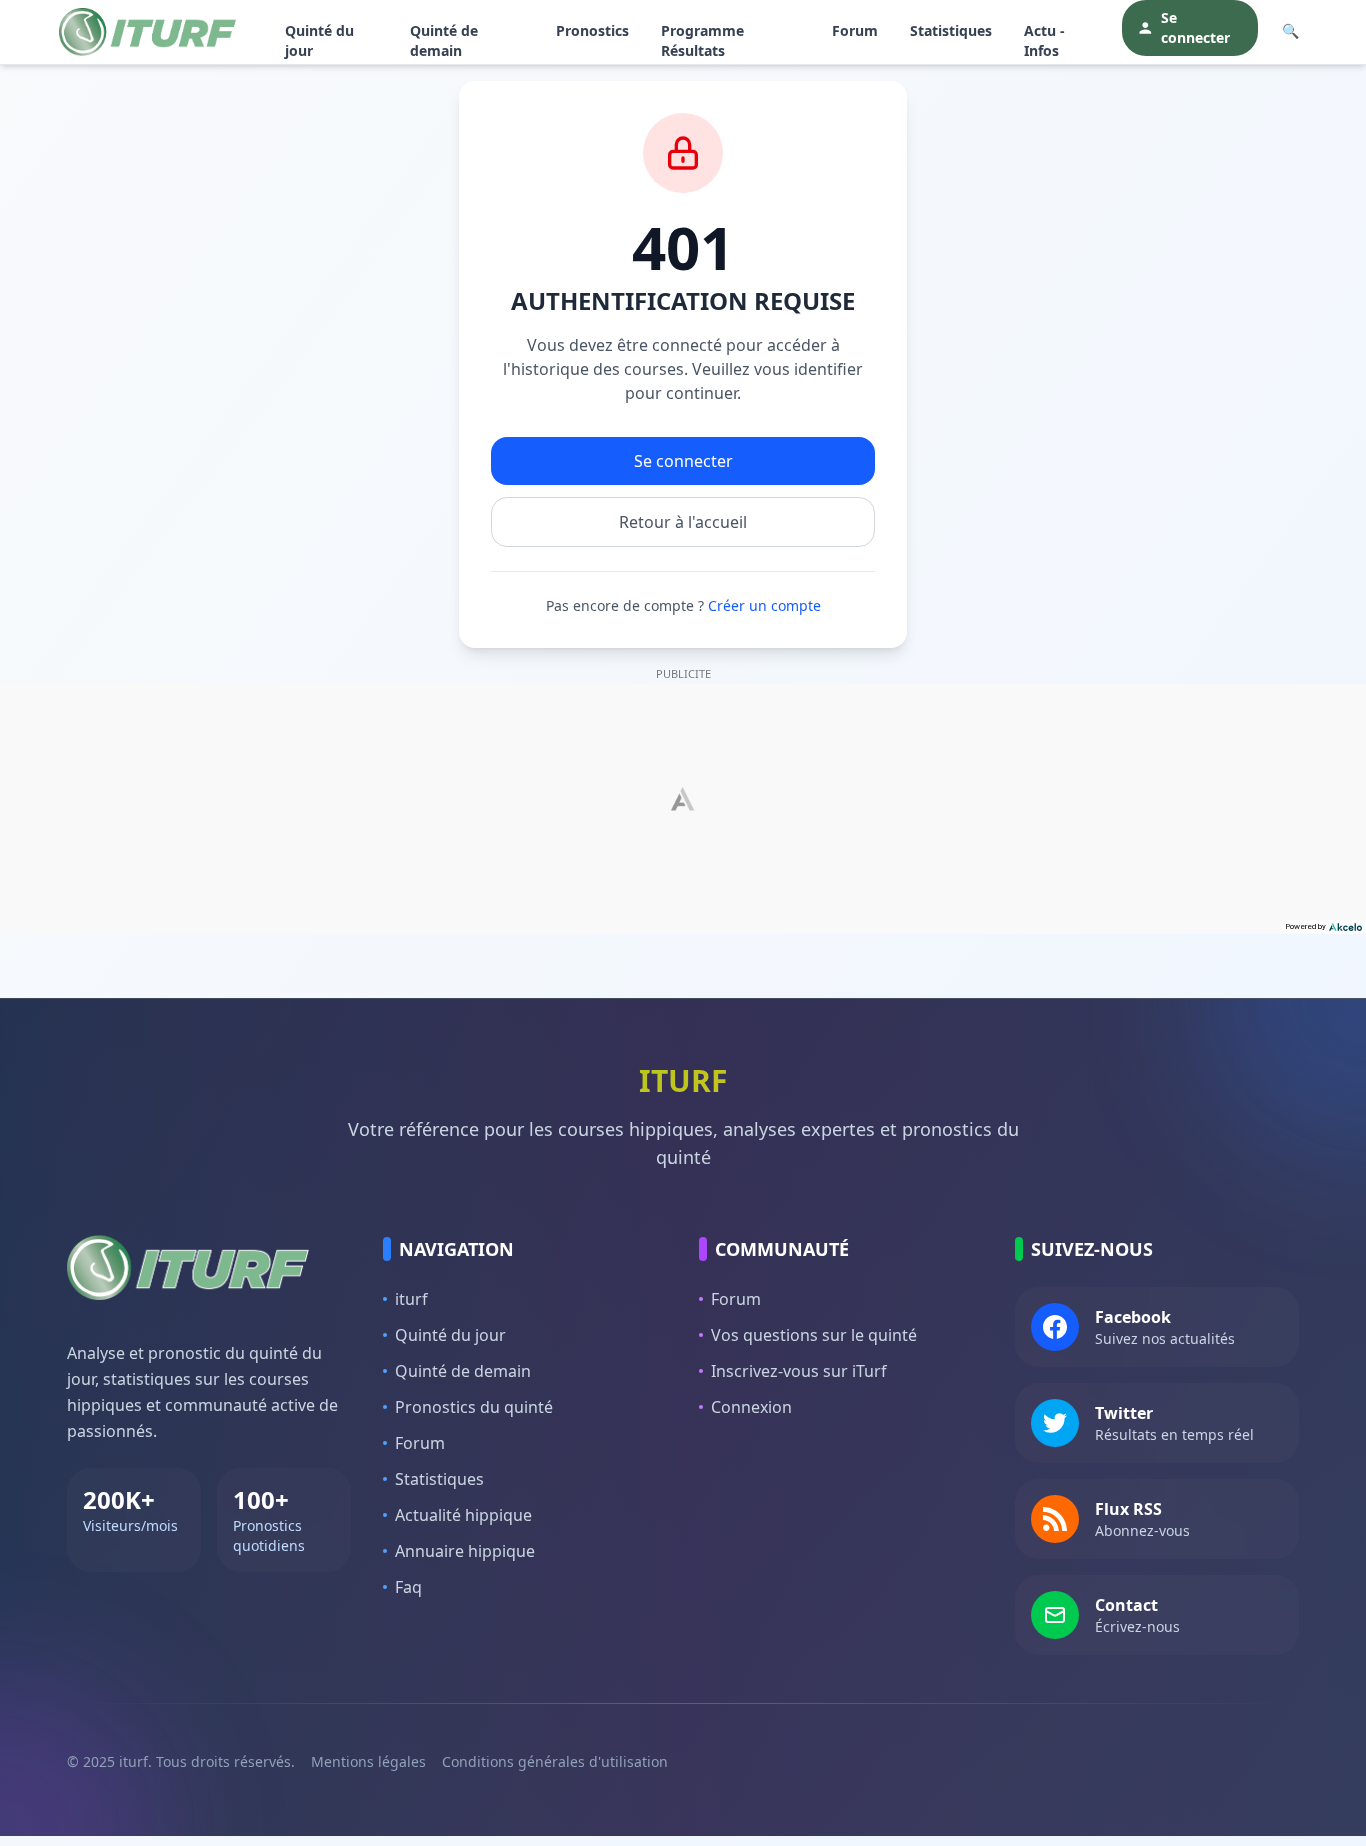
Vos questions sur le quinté (814, 1335)
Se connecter (1195, 27)
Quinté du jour (319, 40)
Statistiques (951, 30)
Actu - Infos (1044, 40)
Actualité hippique (463, 1515)
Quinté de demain (444, 40)
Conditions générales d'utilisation (555, 1761)
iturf (411, 1299)
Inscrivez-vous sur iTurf (799, 1371)
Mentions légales (368, 1761)
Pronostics (592, 30)
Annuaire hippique (465, 1551)
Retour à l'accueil (683, 522)
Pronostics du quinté (474, 1407)
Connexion (751, 1407)
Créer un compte (764, 605)
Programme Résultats (702, 40)
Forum (855, 30)
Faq (408, 1587)
